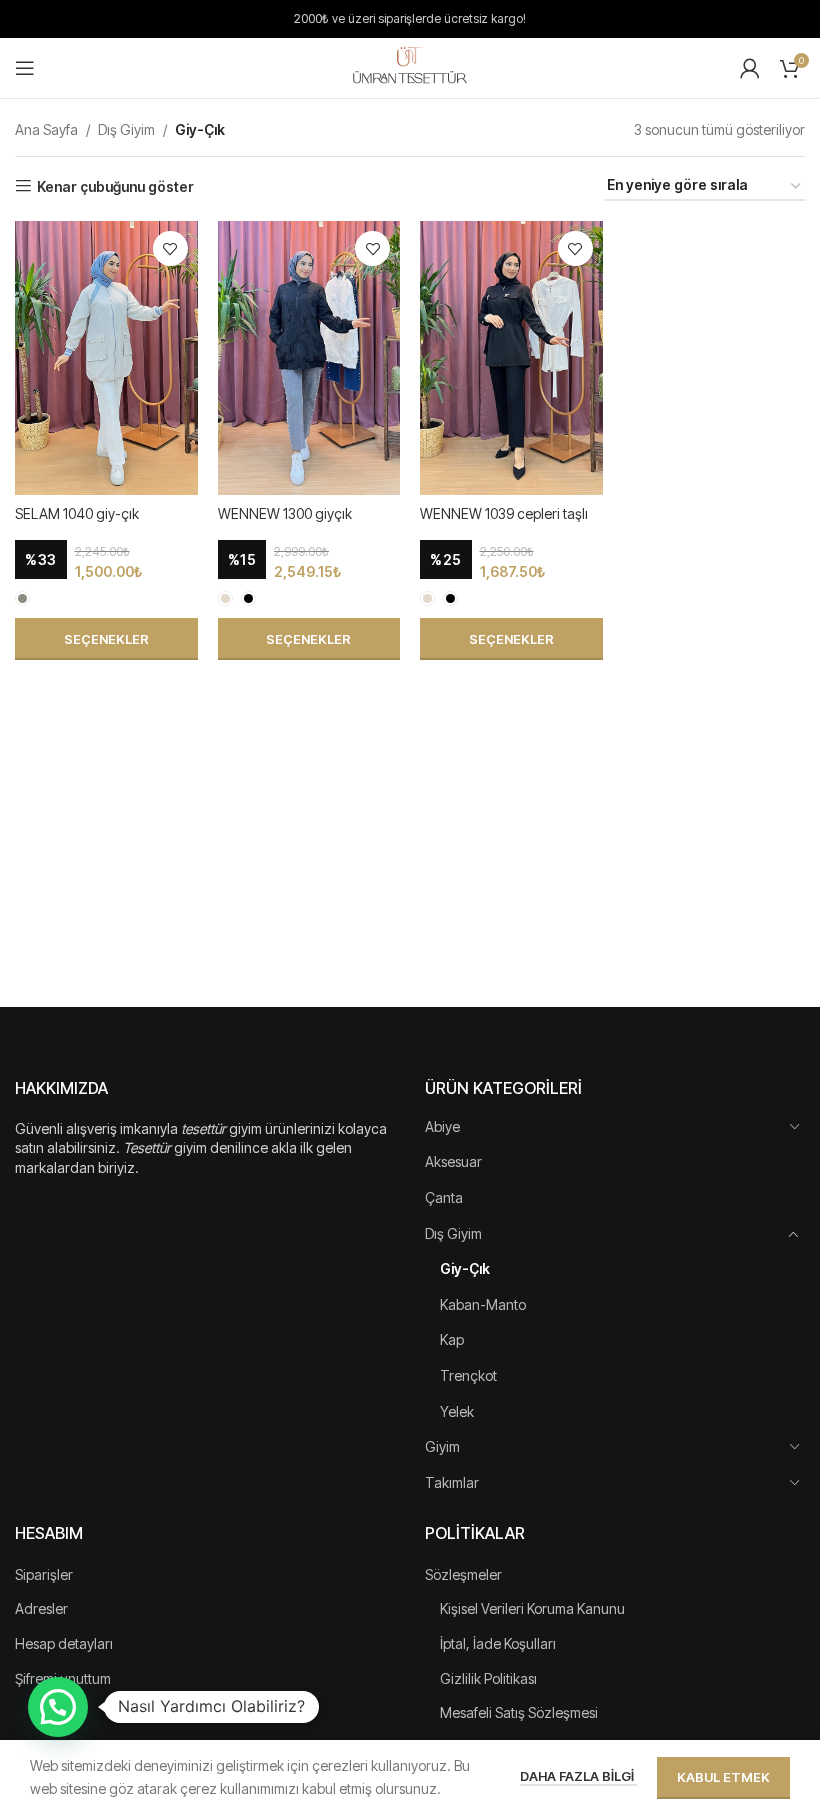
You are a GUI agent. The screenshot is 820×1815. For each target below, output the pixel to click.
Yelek (457, 1411)
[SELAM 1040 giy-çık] (106, 358)
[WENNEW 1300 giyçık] (309, 358)
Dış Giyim (126, 129)
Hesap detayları (64, 1643)
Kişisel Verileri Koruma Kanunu (532, 1608)
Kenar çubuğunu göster (115, 186)
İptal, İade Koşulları (498, 1643)
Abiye (442, 1126)
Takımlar (452, 1482)
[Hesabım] (750, 68)
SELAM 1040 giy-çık (77, 513)
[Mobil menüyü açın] (25, 68)
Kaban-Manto (483, 1304)
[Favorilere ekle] (170, 248)
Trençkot (468, 1375)
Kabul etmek (723, 1777)
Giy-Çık (465, 1268)
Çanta (444, 1197)
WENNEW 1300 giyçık (285, 513)
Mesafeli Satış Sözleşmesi (519, 1712)
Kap (452, 1339)
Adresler (41, 1608)
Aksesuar (453, 1161)
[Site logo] (410, 66)
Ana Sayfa (46, 129)
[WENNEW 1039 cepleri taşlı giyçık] (511, 358)
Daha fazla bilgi (578, 1776)
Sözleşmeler (463, 1574)
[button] (58, 1707)
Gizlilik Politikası (488, 1678)
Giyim (442, 1446)
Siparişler (44, 1574)
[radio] (22, 598)
